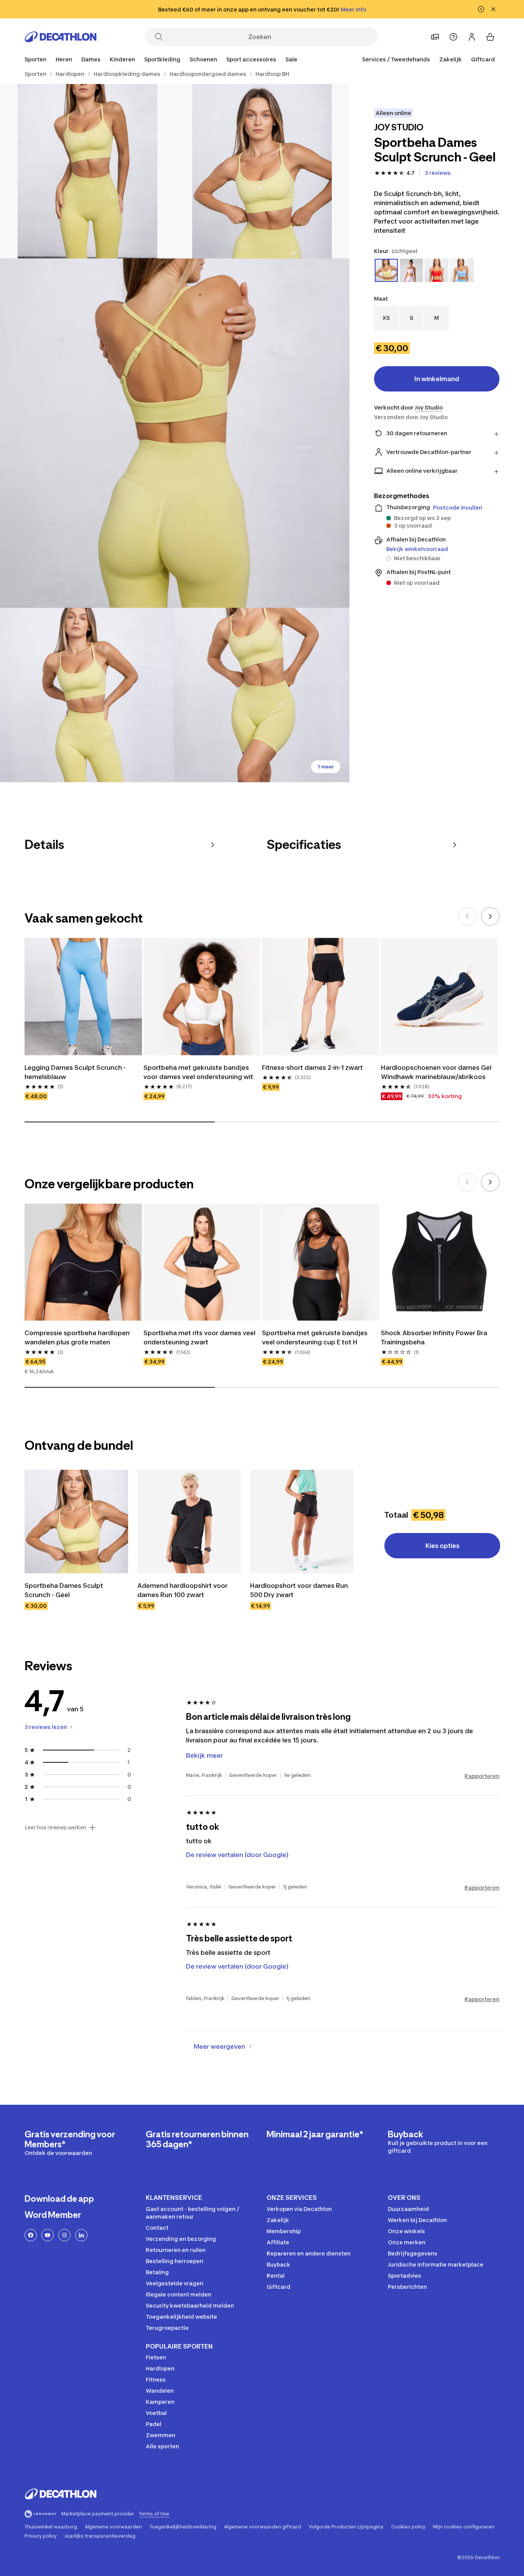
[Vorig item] (467, 916)
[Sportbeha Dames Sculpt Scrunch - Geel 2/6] (87, 171)
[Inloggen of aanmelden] (472, 37)
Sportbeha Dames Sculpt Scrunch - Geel (64, 1590)
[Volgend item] (490, 916)
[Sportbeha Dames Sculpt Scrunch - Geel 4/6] (87, 695)
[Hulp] (453, 37)
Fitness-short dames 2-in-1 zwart (312, 1068)
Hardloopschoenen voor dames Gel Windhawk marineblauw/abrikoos (436, 1072)
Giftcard (483, 59)
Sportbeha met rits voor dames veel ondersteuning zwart (199, 1337)
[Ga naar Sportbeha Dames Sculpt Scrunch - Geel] (76, 1522)
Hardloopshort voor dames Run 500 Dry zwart (299, 1590)
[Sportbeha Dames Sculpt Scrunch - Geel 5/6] (262, 695)
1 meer (326, 767)
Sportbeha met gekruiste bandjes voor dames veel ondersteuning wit (198, 1072)
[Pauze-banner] (481, 9)
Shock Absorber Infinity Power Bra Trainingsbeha (434, 1337)
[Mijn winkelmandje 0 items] (490, 37)
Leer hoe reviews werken (55, 1828)
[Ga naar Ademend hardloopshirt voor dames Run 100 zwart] (189, 1522)
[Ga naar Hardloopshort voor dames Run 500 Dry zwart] (302, 1522)
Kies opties (442, 1546)
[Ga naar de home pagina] (61, 37)
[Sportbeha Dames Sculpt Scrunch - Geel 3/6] (175, 433)
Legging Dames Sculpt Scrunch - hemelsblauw (75, 1072)
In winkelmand (437, 379)
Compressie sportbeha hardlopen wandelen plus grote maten (77, 1337)
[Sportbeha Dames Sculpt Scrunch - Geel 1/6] (262, 171)
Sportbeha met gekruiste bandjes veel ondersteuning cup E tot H (315, 1337)
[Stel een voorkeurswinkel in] (435, 37)
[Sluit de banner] (493, 9)
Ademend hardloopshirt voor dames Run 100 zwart (182, 1590)
